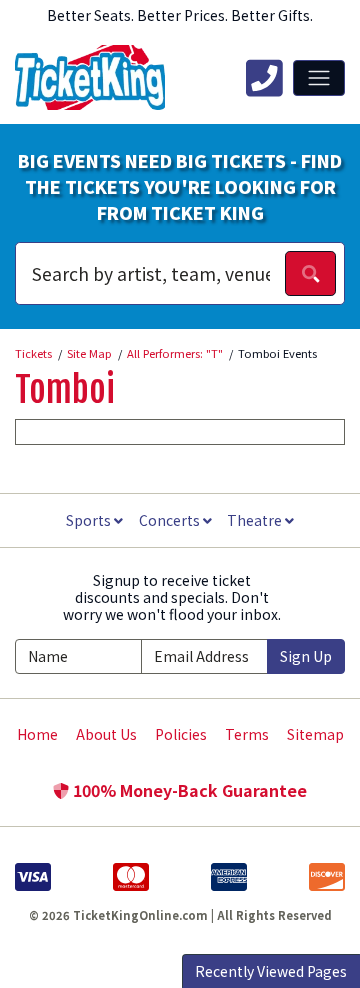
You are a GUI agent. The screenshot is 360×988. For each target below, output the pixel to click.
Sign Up (306, 656)
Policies (181, 734)
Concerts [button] (171, 520)
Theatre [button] (256, 520)
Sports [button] (90, 520)
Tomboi (65, 390)
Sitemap (315, 734)
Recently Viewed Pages (271, 971)
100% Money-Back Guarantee (188, 790)
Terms (247, 734)
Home (37, 734)
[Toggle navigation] (319, 78)
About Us (106, 734)
